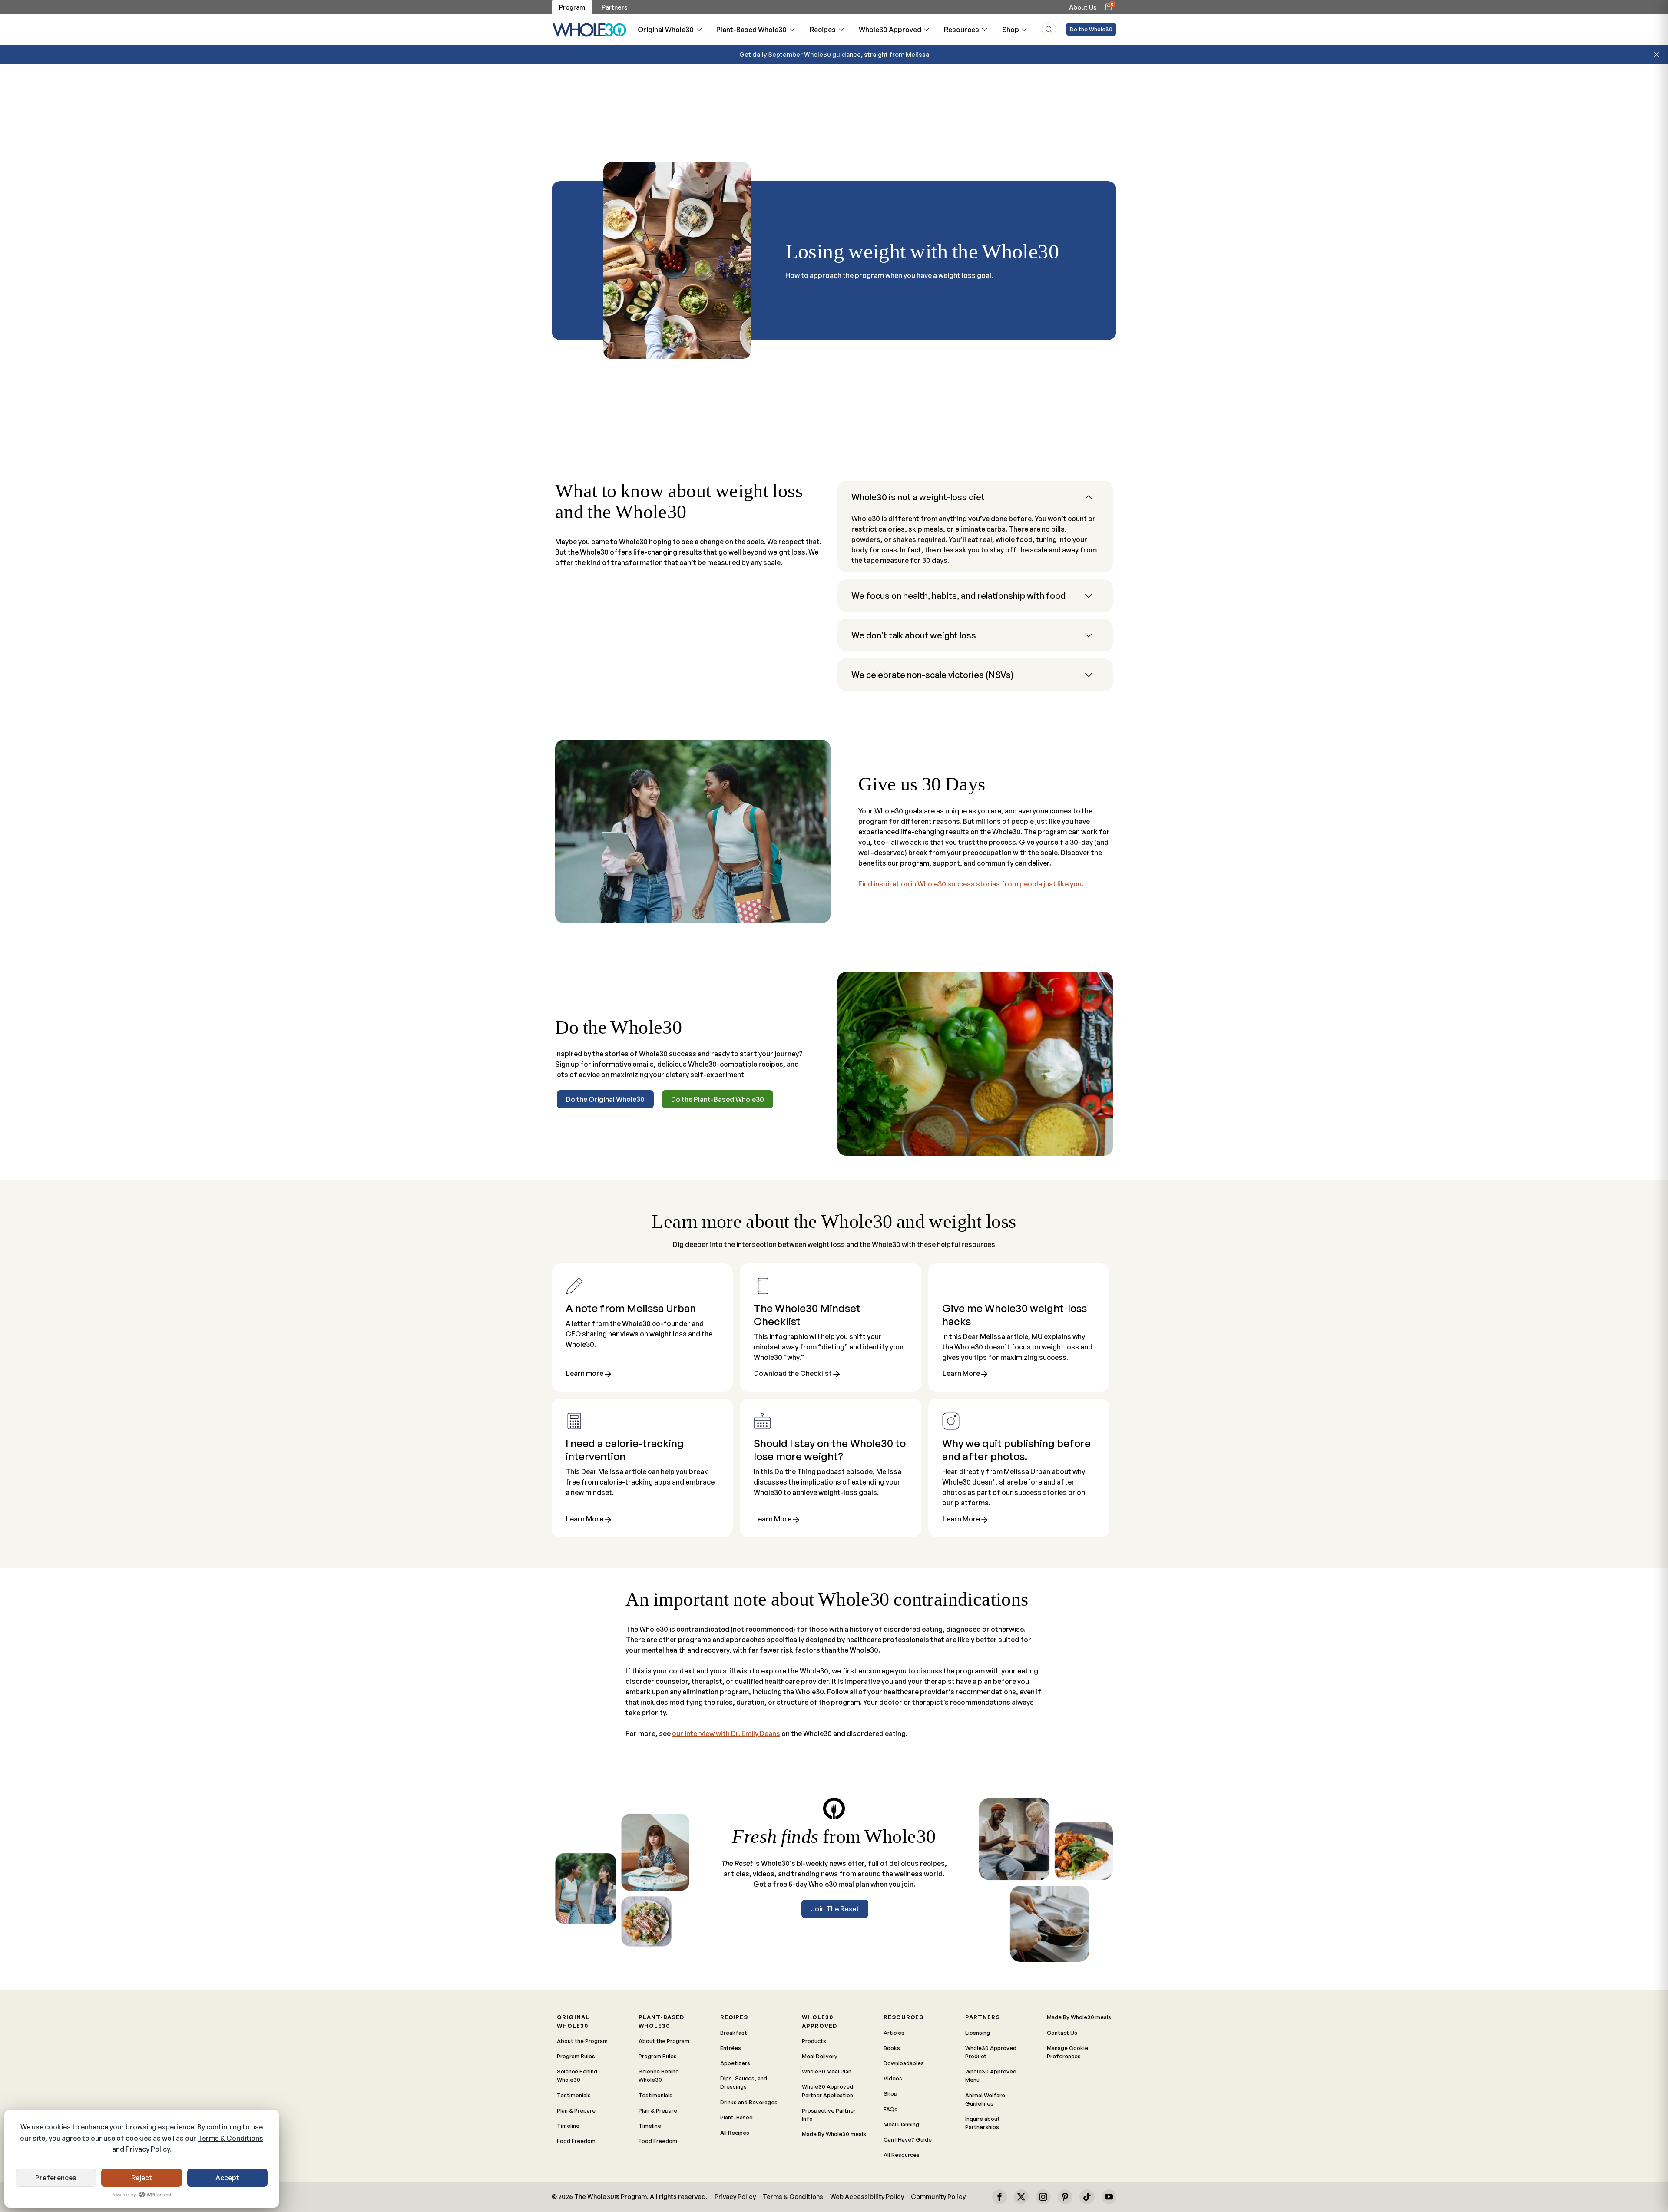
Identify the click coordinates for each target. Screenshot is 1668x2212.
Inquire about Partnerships (983, 2123)
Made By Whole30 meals (834, 2134)
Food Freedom (576, 2141)
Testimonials (574, 2095)
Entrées (731, 2048)
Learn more (585, 1374)
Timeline (568, 2126)
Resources (961, 30)
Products (814, 2041)
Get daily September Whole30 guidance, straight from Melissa (834, 54)
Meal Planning (901, 2124)
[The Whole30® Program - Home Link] (590, 30)
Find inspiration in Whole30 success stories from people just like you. (971, 884)
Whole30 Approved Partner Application (827, 2091)
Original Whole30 (666, 30)
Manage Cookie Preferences (1067, 2052)
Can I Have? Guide (908, 2139)
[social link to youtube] (1109, 2197)
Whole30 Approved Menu (991, 2075)
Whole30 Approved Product (991, 2052)
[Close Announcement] (1657, 55)
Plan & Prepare (576, 2110)
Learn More (961, 1374)
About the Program (582, 2041)
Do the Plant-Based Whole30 (718, 1099)
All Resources (902, 2155)
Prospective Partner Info (829, 2114)
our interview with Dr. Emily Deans (726, 1733)
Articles (894, 2033)
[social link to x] (1021, 2197)
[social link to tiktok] (1087, 2197)
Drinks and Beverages (749, 2102)
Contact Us (1062, 2033)
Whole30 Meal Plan (827, 2071)
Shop (1011, 30)
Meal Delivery (820, 2056)
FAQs (890, 2109)
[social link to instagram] (1043, 2197)
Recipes (823, 30)
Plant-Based (736, 2117)
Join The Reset (835, 1909)
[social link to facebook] (999, 2197)
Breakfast (734, 2033)
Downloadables (904, 2063)
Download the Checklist (793, 1374)
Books (892, 2048)
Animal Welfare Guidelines (985, 2099)
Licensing (978, 2033)
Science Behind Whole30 (577, 2075)
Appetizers (735, 2063)
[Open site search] (1049, 29)
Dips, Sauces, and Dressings (744, 2082)
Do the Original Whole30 (605, 1099)
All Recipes (735, 2133)
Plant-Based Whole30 (751, 30)
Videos (893, 2078)
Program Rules (576, 2056)
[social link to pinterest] (1065, 2197)
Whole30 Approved (890, 30)
